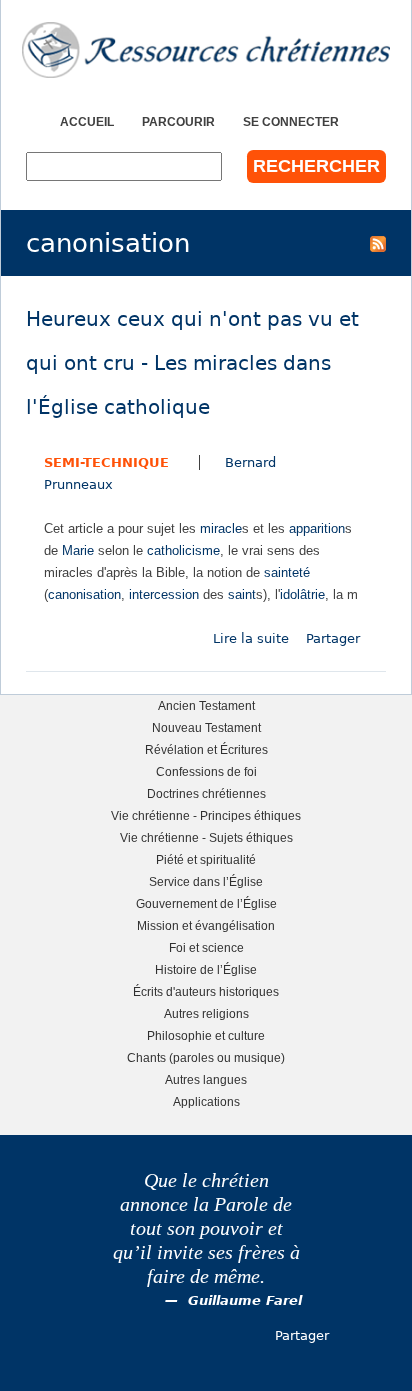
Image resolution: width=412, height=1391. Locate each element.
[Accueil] (206, 50)
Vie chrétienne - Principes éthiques (206, 815)
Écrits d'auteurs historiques (206, 991)
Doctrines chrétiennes (206, 793)
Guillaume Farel (245, 1300)
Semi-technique (106, 462)
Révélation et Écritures (206, 749)
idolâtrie (302, 594)
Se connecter (291, 121)
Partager (333, 638)
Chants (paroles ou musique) (206, 1057)
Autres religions (206, 1013)
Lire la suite (251, 638)
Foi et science (206, 947)
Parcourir (178, 121)
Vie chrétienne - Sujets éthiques (206, 837)
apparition (317, 528)
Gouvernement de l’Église (206, 903)
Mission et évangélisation (206, 925)
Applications (206, 1101)
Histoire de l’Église (206, 969)
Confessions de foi (206, 771)
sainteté (287, 572)
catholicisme (183, 550)
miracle (221, 528)
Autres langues (206, 1079)
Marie (78, 550)
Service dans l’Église (206, 881)
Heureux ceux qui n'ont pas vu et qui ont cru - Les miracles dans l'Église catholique (192, 363)
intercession (164, 594)
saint (242, 594)
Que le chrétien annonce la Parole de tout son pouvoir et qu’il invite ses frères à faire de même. (206, 1228)
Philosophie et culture (206, 1035)
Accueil (87, 121)
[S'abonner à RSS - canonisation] (378, 243)
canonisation (84, 594)
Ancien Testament (206, 705)
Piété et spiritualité (206, 859)
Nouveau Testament (206, 727)
